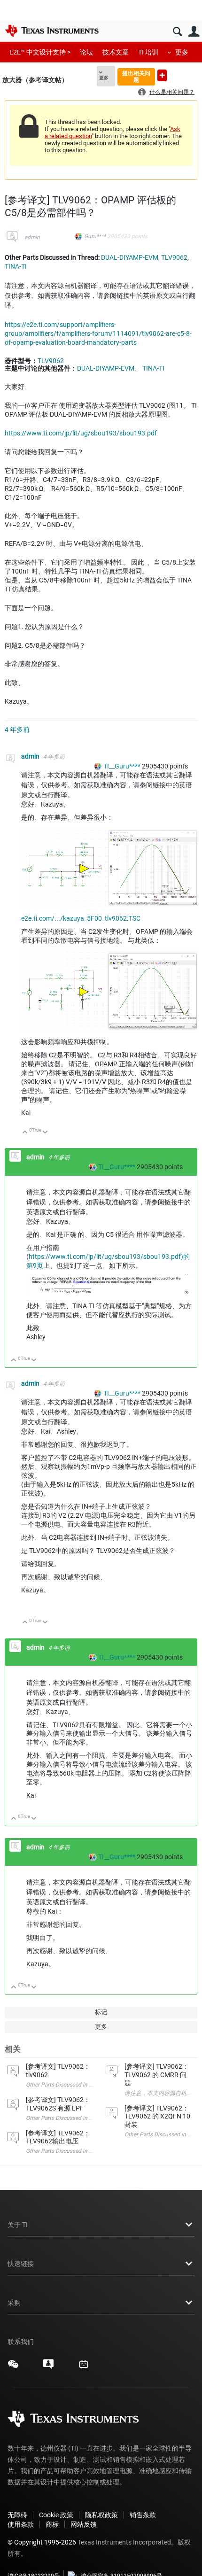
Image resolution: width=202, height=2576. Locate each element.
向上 (25, 1133)
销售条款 (143, 2515)
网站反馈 (84, 2524)
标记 (101, 2012)
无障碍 (17, 2515)
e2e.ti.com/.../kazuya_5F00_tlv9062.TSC (81, 918)
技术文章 (116, 52)
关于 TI (18, 2225)
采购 (14, 2303)
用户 (194, 32)
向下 (45, 1133)
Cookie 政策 (56, 2515)
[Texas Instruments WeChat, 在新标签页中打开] (13, 2367)
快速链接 (21, 2264)
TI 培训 (148, 52)
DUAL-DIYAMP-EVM (130, 257)
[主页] (52, 31)
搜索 (177, 32)
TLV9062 (174, 257)
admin (32, 237)
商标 (52, 2524)
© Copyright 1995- (42, 2542)
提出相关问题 (136, 76)
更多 (182, 52)
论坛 (86, 52)
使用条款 (21, 2524)
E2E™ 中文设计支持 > (40, 52)
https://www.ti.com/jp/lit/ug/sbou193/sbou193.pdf (81, 433)
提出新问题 (162, 75)
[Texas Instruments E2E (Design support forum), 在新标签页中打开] (48, 2367)
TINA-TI (16, 266)
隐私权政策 (101, 2515)
